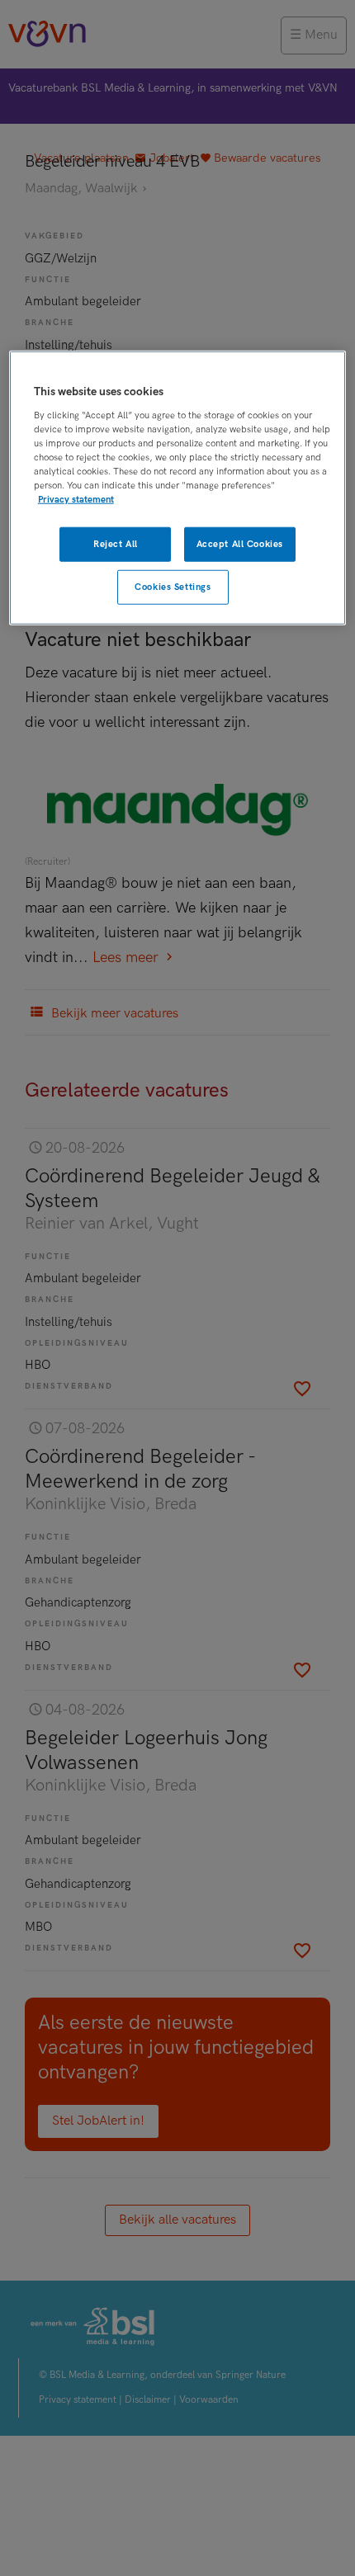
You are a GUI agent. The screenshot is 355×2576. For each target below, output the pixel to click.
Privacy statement (76, 500)
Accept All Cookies (240, 544)
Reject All (116, 544)
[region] (178, 488)
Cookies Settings (173, 587)
